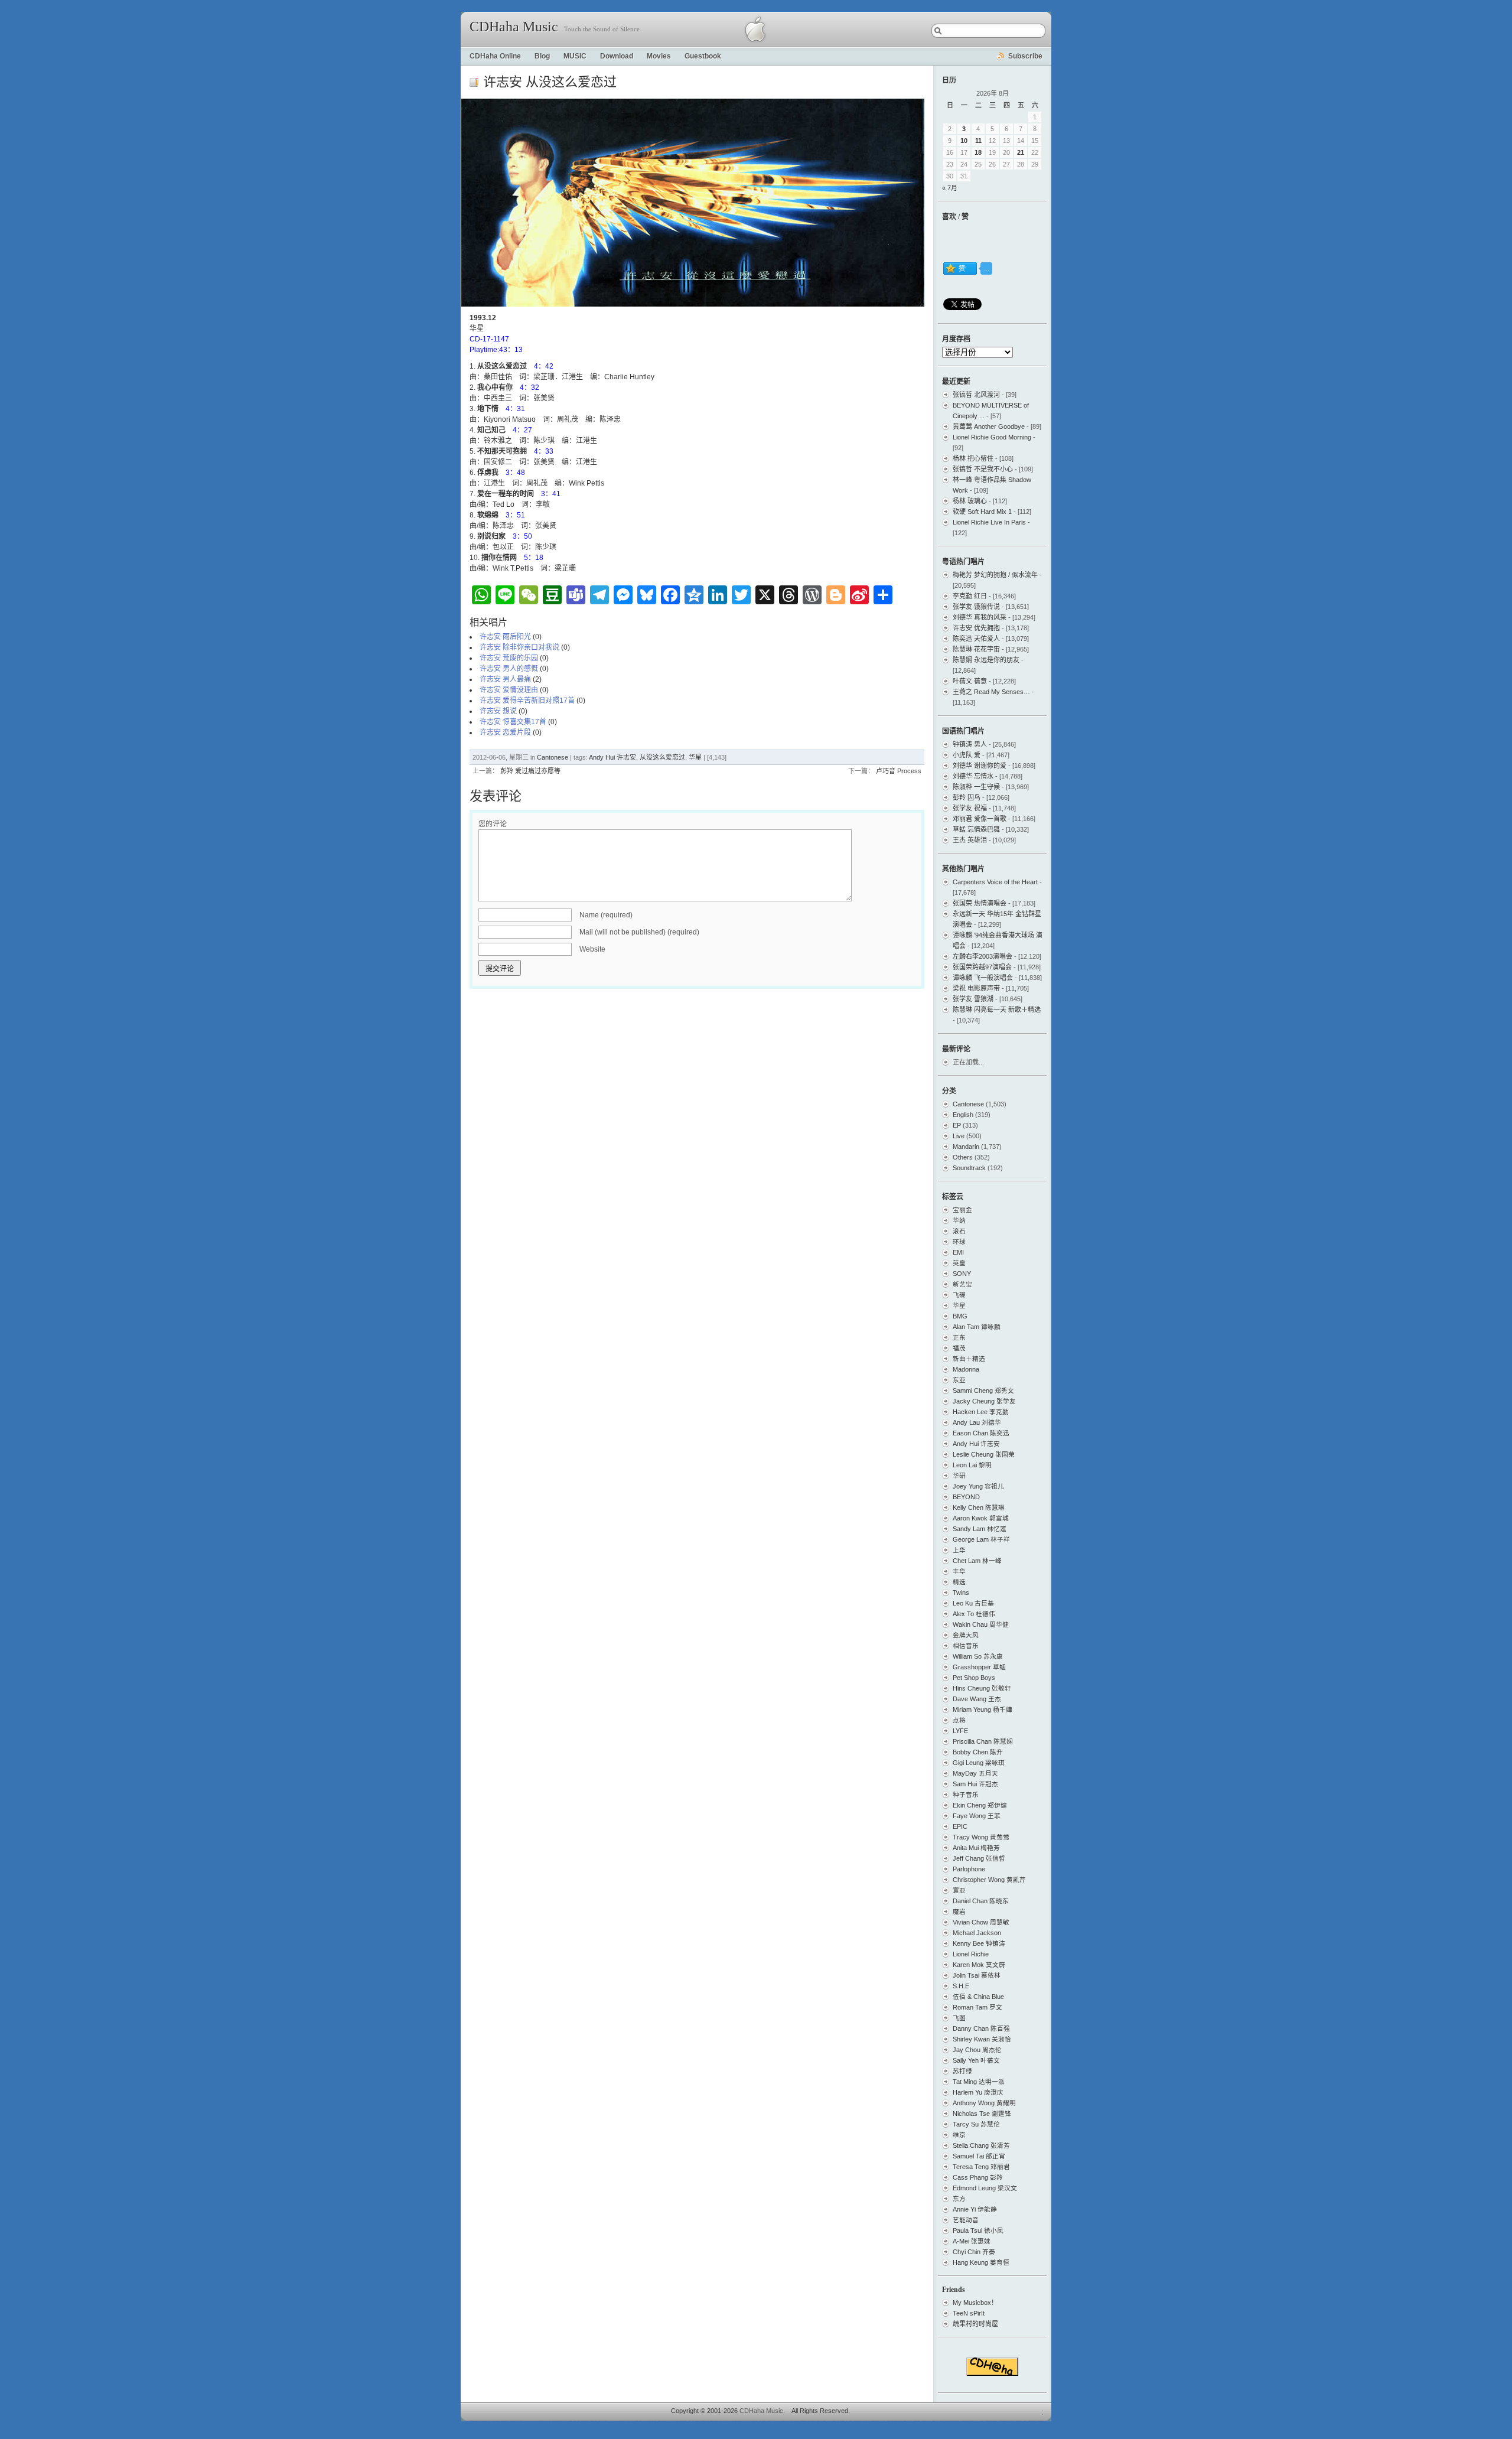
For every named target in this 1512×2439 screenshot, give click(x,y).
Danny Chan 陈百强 (981, 2028)
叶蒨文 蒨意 (970, 681)
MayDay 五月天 (975, 1773)
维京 (959, 2135)
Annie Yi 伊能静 (975, 2209)
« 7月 (950, 188)
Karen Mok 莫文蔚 (979, 1965)
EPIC (960, 1826)
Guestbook (703, 56)
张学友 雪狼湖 (973, 999)
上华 (959, 1550)
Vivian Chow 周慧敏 (981, 1922)
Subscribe (1025, 56)
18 (978, 152)
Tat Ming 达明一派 (979, 2082)
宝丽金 (962, 1210)
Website (592, 949)
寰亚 (959, 1890)
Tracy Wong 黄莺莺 (981, 1837)
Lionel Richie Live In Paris (989, 522)
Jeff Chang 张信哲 (979, 1858)
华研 (959, 1476)
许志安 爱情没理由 (509, 690)
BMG (960, 1316)
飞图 (959, 2018)
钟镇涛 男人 (970, 744)
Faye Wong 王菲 (977, 1816)
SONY (962, 1274)
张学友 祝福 (970, 808)
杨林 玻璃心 (970, 501)
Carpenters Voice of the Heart (995, 882)
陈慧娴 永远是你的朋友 (986, 660)
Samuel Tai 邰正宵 (979, 2156)
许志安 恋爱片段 (505, 732)
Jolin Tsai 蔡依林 (977, 1975)
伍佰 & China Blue (978, 1997)
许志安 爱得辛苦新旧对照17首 (527, 701)
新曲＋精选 (969, 1359)
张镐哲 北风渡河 (976, 395)
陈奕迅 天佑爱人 (976, 639)
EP (957, 1125)
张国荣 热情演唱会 (980, 903)
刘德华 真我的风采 (980, 617)
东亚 (959, 1380)
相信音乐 (966, 1646)
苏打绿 (962, 2071)
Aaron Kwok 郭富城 (981, 1518)
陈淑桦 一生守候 (976, 787)
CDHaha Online (495, 56)
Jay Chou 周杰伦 (977, 2050)
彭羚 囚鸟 (967, 797)
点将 (959, 1720)
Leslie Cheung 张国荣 (984, 1454)
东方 (959, 2199)
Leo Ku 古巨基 (973, 1603)
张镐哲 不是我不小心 (983, 469)
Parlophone (969, 1869)
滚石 (959, 1231)
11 (978, 141)
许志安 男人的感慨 (509, 669)
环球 (959, 1242)
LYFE (960, 1731)
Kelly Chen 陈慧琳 (979, 1507)
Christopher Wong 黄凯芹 (989, 1880)
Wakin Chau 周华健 (981, 1624)
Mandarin (966, 1147)
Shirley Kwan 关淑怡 (982, 2039)
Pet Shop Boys (974, 1678)
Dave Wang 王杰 (977, 1699)
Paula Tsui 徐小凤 (978, 2230)
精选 (959, 1582)
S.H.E (961, 1986)
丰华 (959, 1571)
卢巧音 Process (899, 771)
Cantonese (553, 757)
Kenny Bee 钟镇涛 (979, 1943)
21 (1021, 152)
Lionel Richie (971, 1954)
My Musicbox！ (975, 2303)
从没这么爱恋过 (662, 757)
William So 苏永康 (978, 1656)
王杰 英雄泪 (970, 840)
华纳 (959, 1220)
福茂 (959, 1348)
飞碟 (959, 1295)
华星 (695, 757)
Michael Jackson (977, 1933)
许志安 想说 (498, 711)
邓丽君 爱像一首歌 (980, 819)
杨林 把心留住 (973, 458)
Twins (961, 1593)
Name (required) (606, 915)
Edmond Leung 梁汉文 (985, 2188)
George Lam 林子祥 (981, 1539)
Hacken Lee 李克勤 (981, 1412)
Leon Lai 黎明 (972, 1465)
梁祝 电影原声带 (976, 988)
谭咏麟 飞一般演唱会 (983, 978)
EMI (958, 1252)
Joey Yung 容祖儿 (978, 1486)
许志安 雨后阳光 (505, 637)
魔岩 (959, 1912)
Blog (542, 56)
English (963, 1115)
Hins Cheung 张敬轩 (982, 1688)
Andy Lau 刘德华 (977, 1422)
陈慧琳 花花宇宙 (976, 649)
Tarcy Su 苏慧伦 (976, 2124)
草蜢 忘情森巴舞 (976, 829)
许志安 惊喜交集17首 (513, 722)
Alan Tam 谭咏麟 (977, 1327)
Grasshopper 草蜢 (979, 1667)
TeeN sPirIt (969, 2313)
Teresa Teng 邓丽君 (981, 2167)
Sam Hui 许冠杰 (975, 1784)
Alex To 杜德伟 (974, 1614)
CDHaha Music (514, 27)
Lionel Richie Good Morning (992, 437)
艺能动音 (966, 2220)
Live (959, 1136)
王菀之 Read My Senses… (991, 692)
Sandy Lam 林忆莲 (980, 1529)
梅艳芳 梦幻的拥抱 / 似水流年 (995, 575)
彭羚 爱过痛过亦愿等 (530, 771)
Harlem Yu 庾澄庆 (978, 2092)
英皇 (959, 1263)
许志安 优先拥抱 (976, 628)
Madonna (966, 1369)
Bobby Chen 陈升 (978, 1752)
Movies (659, 56)
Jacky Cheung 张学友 (984, 1401)
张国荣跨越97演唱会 (982, 967)
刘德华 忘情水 (973, 776)
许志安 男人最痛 (505, 679)
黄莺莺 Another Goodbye (989, 426)
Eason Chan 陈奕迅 (981, 1433)
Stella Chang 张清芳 (981, 2145)
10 (964, 141)
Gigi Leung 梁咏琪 (979, 1763)
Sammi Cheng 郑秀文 (983, 1391)
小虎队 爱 (967, 755)
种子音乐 (966, 1795)
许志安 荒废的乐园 (509, 658)
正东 (959, 1337)
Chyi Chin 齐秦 (974, 2252)
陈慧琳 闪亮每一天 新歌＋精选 (997, 1010)
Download (617, 56)
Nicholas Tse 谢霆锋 (982, 2114)
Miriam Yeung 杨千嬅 (983, 1709)
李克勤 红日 (970, 596)
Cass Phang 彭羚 (978, 2177)
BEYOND (966, 1497)
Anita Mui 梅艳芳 (976, 1848)
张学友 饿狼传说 (976, 607)
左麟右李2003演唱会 (983, 956)
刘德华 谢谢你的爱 (980, 766)
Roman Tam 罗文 (977, 2007)
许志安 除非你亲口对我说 (519, 647)
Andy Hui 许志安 (612, 757)
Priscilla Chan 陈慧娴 (983, 1741)
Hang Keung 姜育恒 (981, 2262)
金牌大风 (966, 1635)
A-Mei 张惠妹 (972, 2241)
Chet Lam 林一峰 (977, 1561)
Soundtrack (969, 1168)
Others (963, 1157)
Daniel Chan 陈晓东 (981, 1901)
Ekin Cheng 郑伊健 (980, 1805)
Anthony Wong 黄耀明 (984, 2103)
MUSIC (575, 56)
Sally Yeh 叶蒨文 (976, 2060)
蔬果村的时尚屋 (975, 2324)
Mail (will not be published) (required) (639, 932)
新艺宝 (962, 1284)
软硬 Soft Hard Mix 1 (982, 512)
